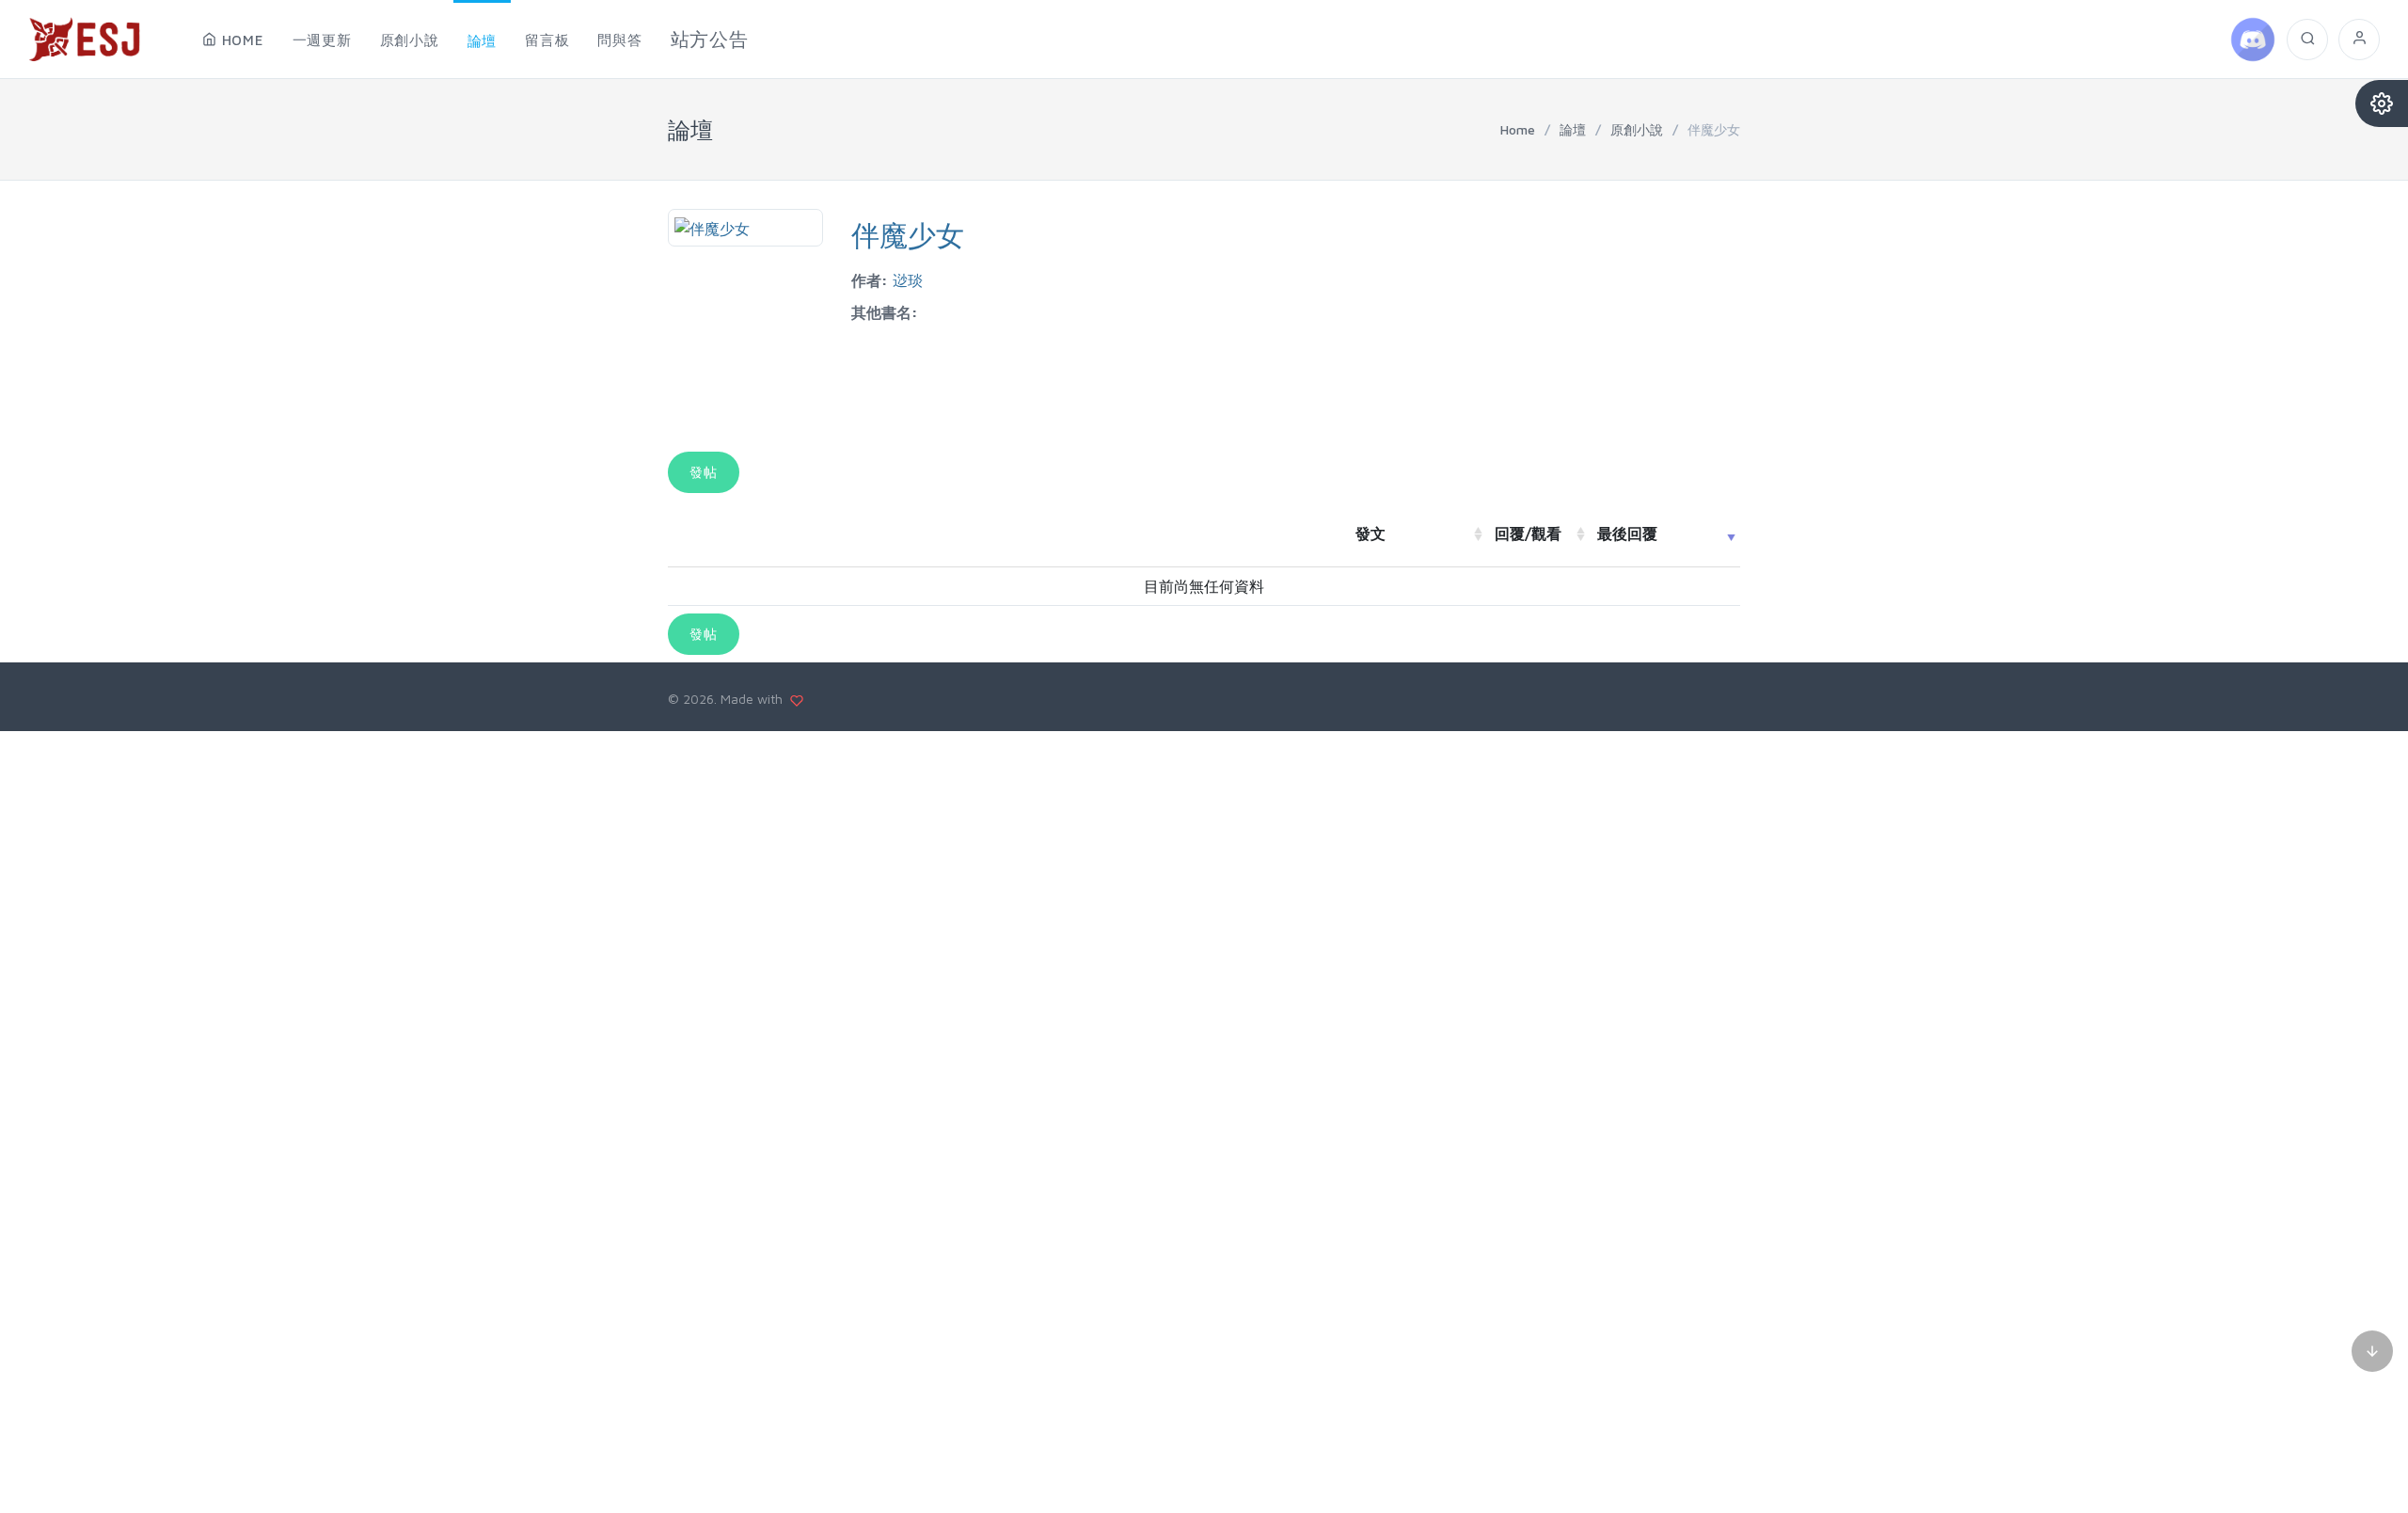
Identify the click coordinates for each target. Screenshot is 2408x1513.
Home (1518, 129)
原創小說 (1637, 129)
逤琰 (908, 280)
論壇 (1573, 129)
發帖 (704, 472)
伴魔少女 (908, 235)
